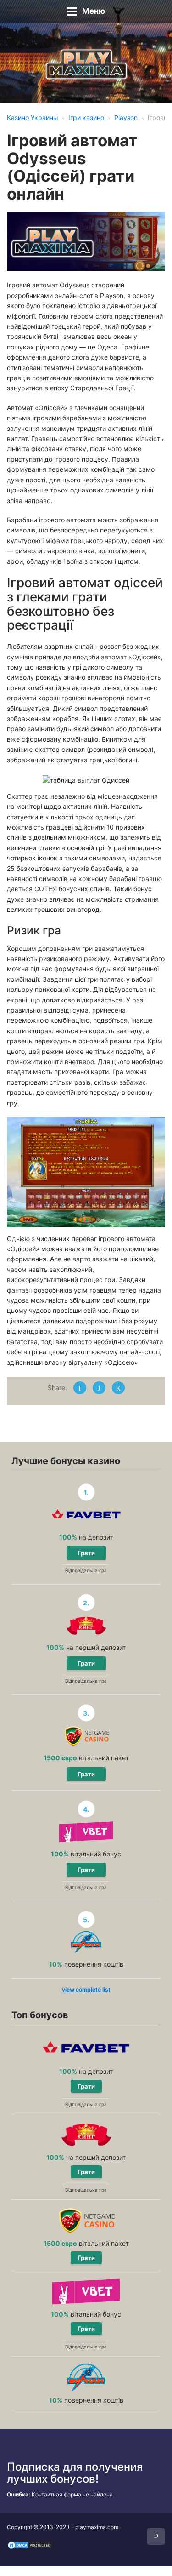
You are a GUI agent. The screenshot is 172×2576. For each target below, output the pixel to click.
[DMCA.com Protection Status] (30, 2545)
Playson (126, 117)
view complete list (86, 1989)
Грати (86, 1553)
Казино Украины (33, 117)
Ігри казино (86, 117)
